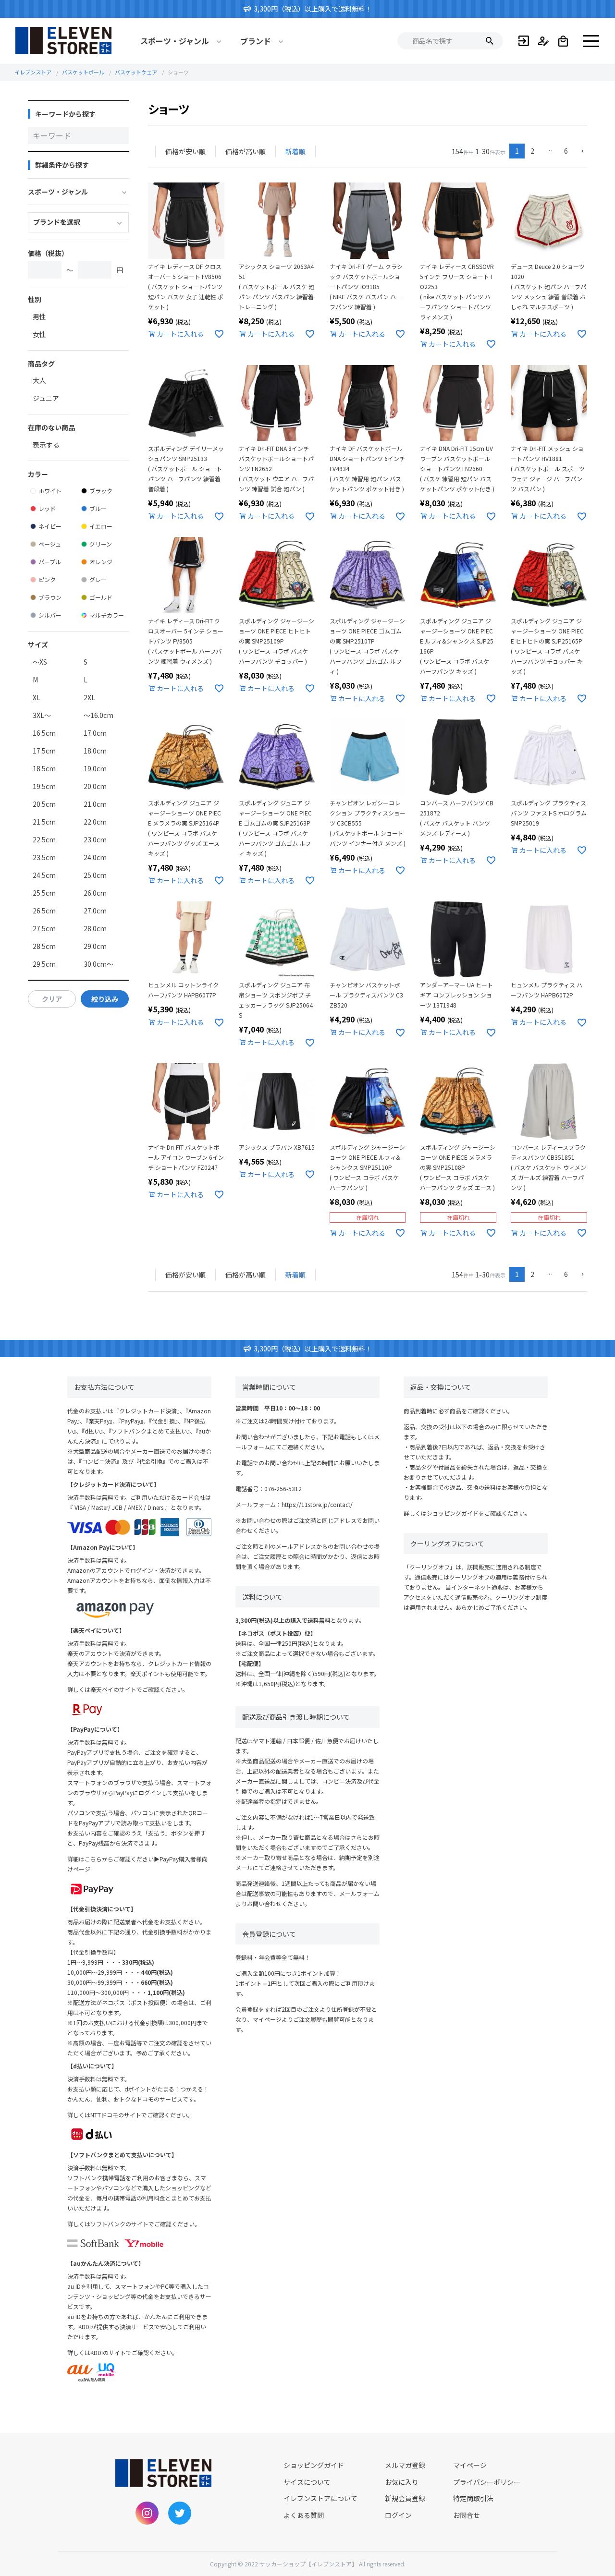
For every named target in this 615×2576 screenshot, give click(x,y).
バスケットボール (83, 72)
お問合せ (467, 2515)
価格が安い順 (185, 151)
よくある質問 (304, 2515)
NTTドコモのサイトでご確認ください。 (142, 2115)
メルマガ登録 (405, 2465)
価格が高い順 (246, 151)
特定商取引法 (473, 2498)
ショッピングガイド (453, 1513)
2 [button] (532, 151)
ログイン (398, 2515)
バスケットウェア (136, 72)
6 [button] (566, 151)
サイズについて (307, 2482)
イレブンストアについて (320, 2498)
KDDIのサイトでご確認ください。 (134, 2352)
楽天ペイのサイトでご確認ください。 (139, 1689)
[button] (580, 152)
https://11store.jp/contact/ (317, 1504)
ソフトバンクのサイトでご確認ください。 (145, 2224)
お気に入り (402, 2482)
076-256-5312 (283, 1488)
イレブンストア (33, 72)
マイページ (470, 2465)
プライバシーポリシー (487, 2482)
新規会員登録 (405, 2498)
